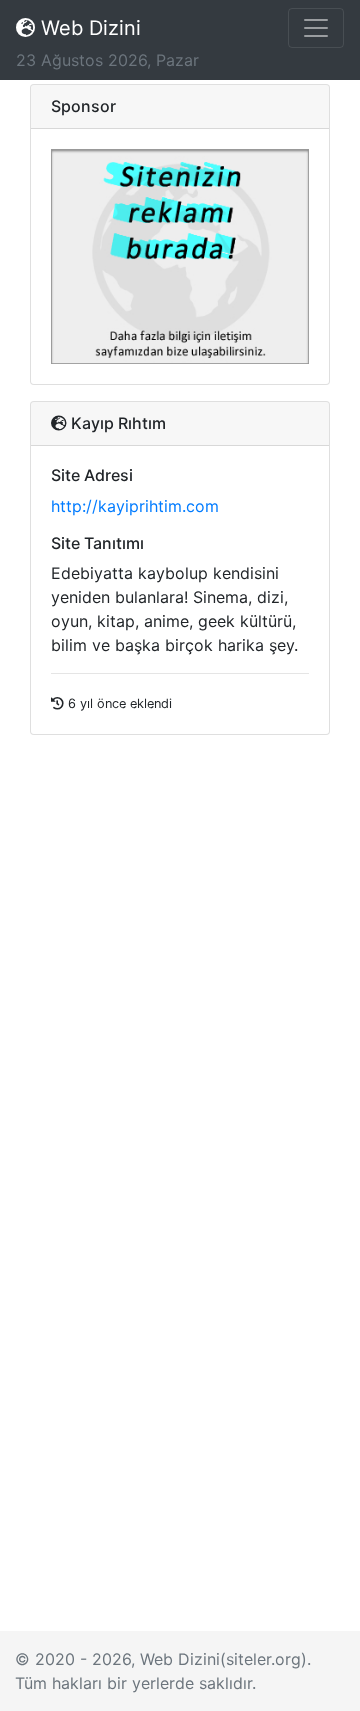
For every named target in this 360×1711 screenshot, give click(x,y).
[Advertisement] (180, 1441)
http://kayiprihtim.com (135, 506)
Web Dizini (88, 28)
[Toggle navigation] (316, 28)
